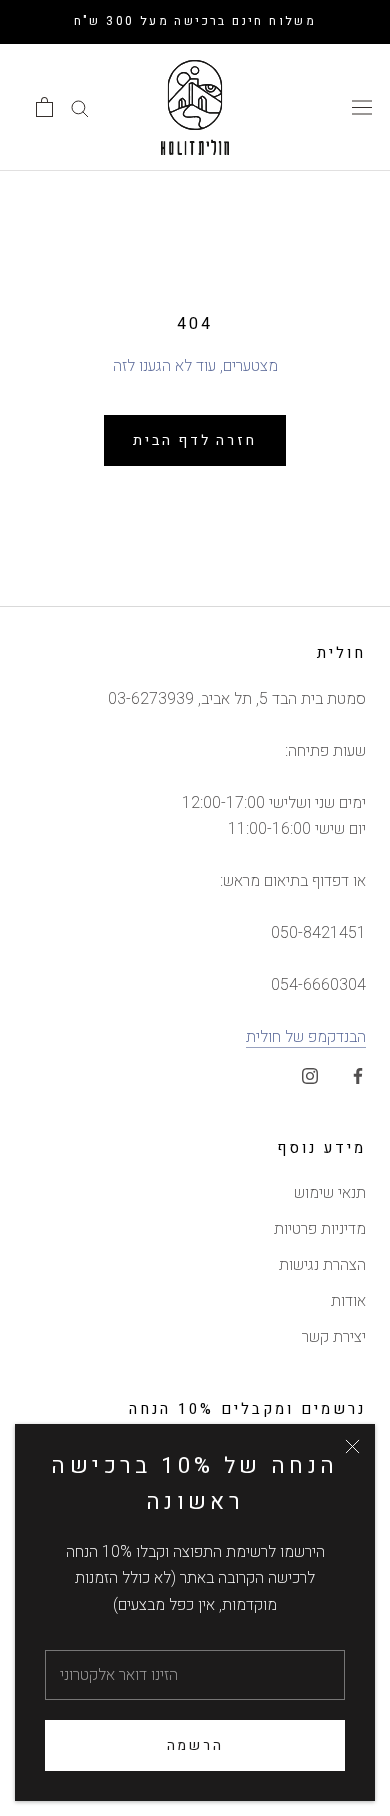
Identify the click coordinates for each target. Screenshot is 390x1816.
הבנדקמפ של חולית (306, 1037)
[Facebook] (358, 1075)
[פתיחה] (44, 107)
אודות (348, 1301)
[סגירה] (352, 1446)
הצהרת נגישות (322, 1265)
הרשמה (195, 1745)
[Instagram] (310, 1075)
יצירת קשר (334, 1337)
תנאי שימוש (330, 1193)
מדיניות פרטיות (320, 1229)
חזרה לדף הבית (194, 440)
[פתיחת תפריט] (362, 107)
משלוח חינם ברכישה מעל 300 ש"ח (195, 21)
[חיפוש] (80, 107)
